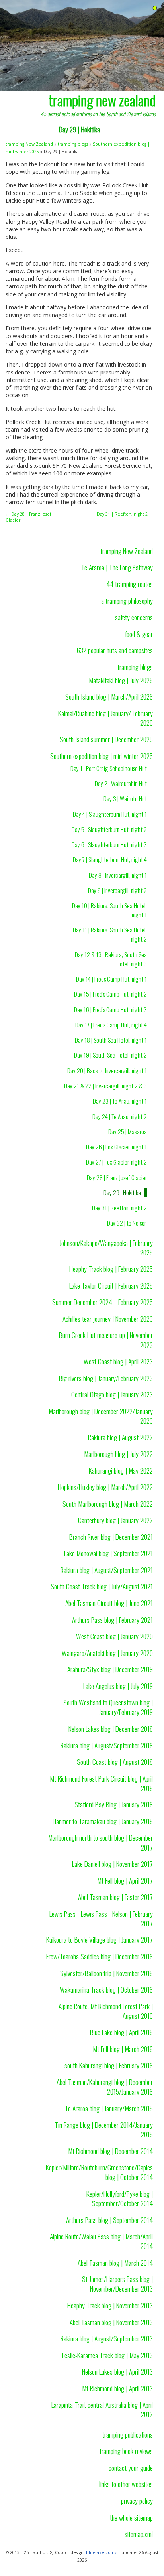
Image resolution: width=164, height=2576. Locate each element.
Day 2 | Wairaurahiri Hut (121, 783)
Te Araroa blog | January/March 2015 (109, 2108)
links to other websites (126, 2484)
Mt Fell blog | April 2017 (125, 1880)
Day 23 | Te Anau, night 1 (120, 1101)
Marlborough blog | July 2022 (118, 1454)
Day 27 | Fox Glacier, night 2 (116, 1162)
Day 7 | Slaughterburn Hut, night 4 (110, 859)
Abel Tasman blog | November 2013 (111, 2322)
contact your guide (131, 2468)
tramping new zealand (102, 100)
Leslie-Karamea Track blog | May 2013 (107, 2355)
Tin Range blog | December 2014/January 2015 (104, 2129)
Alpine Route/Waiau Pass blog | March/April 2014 (101, 2241)
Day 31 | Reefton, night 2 (119, 1208)
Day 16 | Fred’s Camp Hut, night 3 (110, 1009)
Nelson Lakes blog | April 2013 (117, 2371)
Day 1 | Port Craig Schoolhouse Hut (109, 768)
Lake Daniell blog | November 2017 (112, 1864)
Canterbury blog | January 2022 (115, 1520)
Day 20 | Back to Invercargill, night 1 (107, 1070)
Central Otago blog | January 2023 (112, 1394)
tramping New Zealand (29, 144)
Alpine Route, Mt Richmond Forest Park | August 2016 (106, 2011)
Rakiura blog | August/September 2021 (107, 1570)
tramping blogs (73, 144)
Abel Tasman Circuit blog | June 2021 (109, 1603)
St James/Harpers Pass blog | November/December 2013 (117, 2284)
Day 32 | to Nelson (127, 1223)
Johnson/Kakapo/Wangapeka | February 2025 (106, 1248)
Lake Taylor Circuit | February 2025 (111, 1285)
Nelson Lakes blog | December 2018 (111, 1729)
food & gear (139, 634)
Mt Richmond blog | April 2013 (117, 2388)
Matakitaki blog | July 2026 (121, 680)
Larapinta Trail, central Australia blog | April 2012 (102, 2409)
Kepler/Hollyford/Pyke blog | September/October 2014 (120, 2198)
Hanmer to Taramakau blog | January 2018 (103, 1821)
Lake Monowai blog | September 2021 (108, 1553)
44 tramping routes (130, 584)
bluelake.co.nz (102, 2552)
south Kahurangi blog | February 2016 (109, 2065)
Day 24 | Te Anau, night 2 (120, 1116)
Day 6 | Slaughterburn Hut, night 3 (109, 844)
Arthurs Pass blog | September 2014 (109, 2220)
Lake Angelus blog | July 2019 (118, 1686)
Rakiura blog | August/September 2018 (107, 1745)
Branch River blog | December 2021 (111, 1537)
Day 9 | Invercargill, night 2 (117, 890)
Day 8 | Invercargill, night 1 (118, 875)
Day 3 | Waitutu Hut (125, 798)
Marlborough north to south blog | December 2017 (101, 1842)
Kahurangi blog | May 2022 (121, 1470)
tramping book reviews (126, 2451)
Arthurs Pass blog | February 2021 (112, 1620)
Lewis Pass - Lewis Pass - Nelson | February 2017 (101, 1918)
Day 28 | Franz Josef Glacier (117, 1177)
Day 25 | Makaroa (128, 1131)
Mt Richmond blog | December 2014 (110, 2151)
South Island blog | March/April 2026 (109, 696)
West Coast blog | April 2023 (118, 1361)
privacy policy (137, 2501)
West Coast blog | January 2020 (114, 1636)
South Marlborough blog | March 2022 (108, 1504)
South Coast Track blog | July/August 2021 (102, 1586)
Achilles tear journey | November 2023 (108, 1319)
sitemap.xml (139, 2534)
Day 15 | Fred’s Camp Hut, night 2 (110, 994)
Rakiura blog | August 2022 (120, 1437)
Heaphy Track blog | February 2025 (111, 1269)
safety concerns (134, 617)
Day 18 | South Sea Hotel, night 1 (111, 1040)
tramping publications (128, 2434)
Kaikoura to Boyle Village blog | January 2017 (100, 1939)
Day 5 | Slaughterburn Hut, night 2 (109, 829)
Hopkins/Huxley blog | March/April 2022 (105, 1487)
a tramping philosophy (127, 601)
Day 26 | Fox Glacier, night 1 (116, 1147)
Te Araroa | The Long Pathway (117, 567)
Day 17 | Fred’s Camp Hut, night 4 (111, 1025)
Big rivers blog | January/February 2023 (106, 1378)
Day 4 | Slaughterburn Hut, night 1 (110, 814)
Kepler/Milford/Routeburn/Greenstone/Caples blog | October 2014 (99, 2172)
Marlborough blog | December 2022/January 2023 (101, 1416)
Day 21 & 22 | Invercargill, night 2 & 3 (105, 1086)
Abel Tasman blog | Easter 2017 (115, 1897)
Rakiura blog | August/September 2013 (107, 2338)
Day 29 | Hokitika (122, 1192)
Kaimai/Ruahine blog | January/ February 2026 (105, 718)
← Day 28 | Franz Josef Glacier (28, 517)
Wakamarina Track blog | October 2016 (106, 1989)
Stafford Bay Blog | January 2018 (114, 1804)
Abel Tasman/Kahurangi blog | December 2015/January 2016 (105, 2087)
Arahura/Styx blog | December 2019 (110, 1669)
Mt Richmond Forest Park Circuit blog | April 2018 (101, 1783)
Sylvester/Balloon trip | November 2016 (106, 1973)
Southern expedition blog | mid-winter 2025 (102, 756)
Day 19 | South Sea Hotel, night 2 (110, 1055)
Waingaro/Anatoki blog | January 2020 (107, 1653)
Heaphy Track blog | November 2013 (110, 2305)
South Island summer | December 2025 (106, 739)
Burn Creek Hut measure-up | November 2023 (106, 1340)
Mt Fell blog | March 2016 (123, 2049)
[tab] (155, 8)
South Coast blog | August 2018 (115, 1762)
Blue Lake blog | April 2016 (121, 2032)
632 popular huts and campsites (115, 650)
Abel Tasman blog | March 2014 (115, 2263)
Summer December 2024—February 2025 (102, 1302)
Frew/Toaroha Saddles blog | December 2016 (100, 1956)
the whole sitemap (131, 2517)
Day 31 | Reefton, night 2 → (125, 514)
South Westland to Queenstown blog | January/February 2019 (108, 1707)
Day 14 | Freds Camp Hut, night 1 (111, 979)
